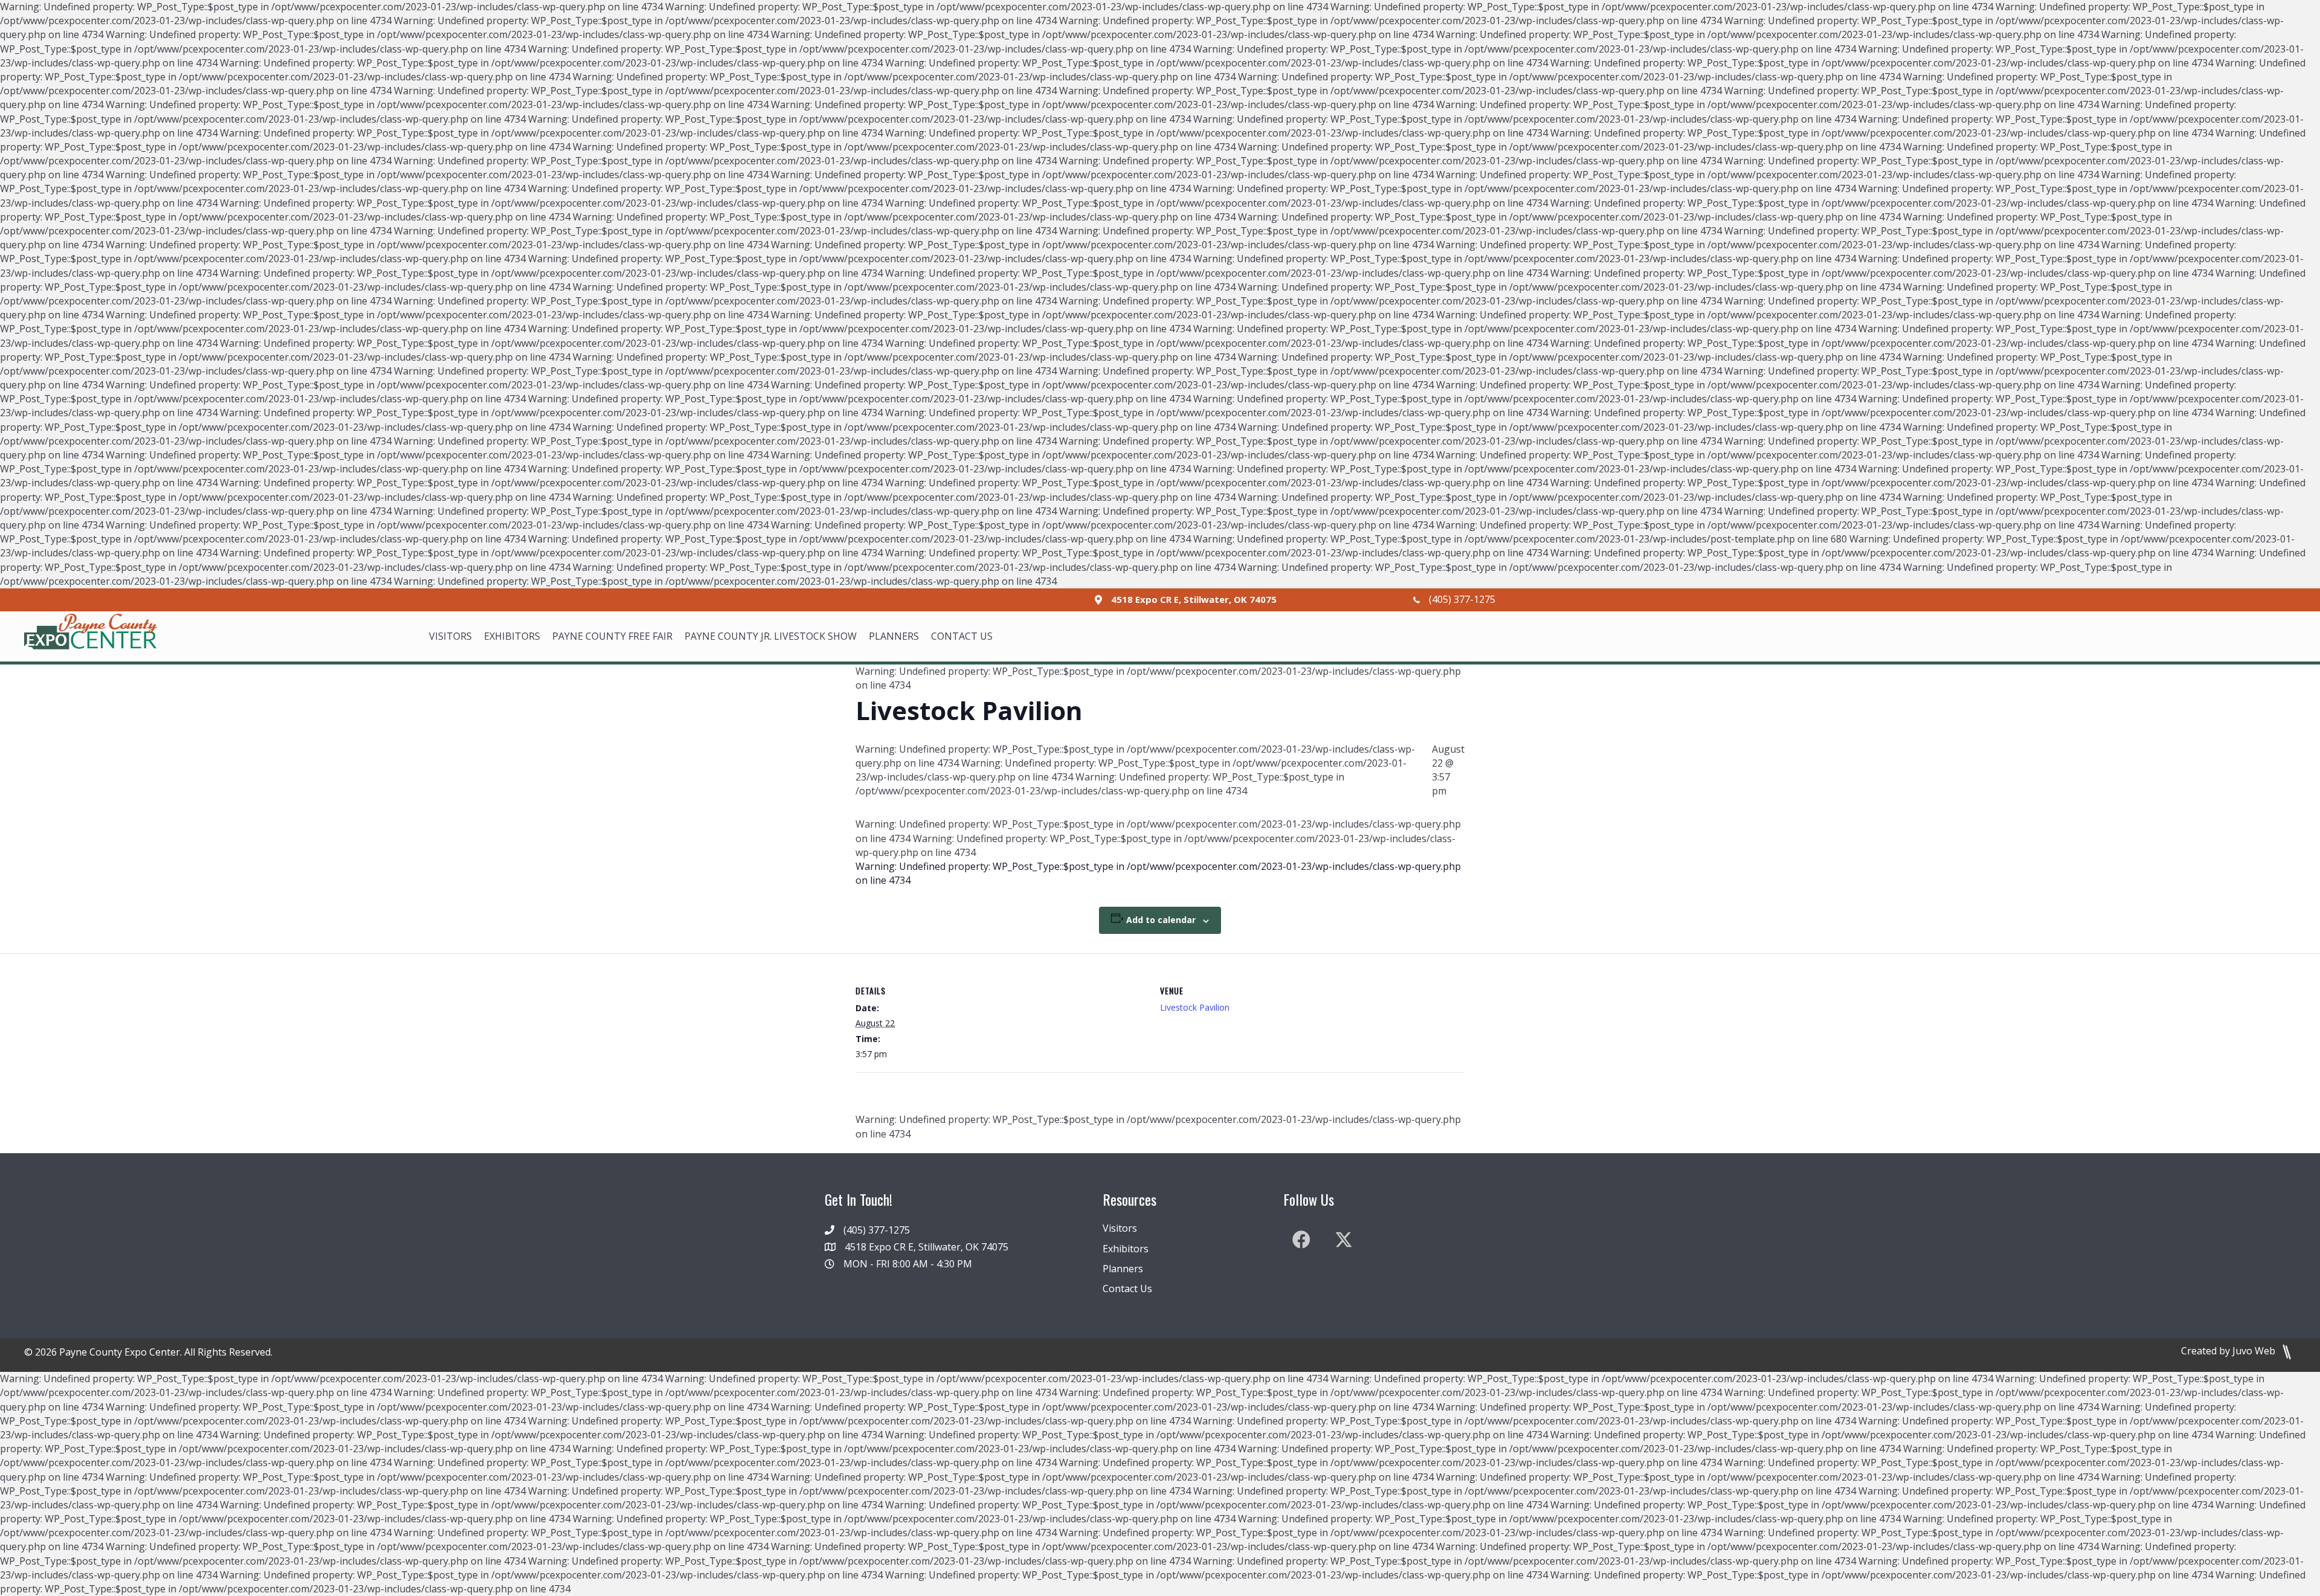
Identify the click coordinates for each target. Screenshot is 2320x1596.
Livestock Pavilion (1195, 1007)
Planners (1123, 1269)
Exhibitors (1126, 1249)
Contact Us (1127, 1289)
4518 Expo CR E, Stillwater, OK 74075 (1194, 599)
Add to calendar (1161, 920)
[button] (1301, 1240)
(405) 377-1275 (1462, 599)
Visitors (1120, 1228)
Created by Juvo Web (2229, 1351)
